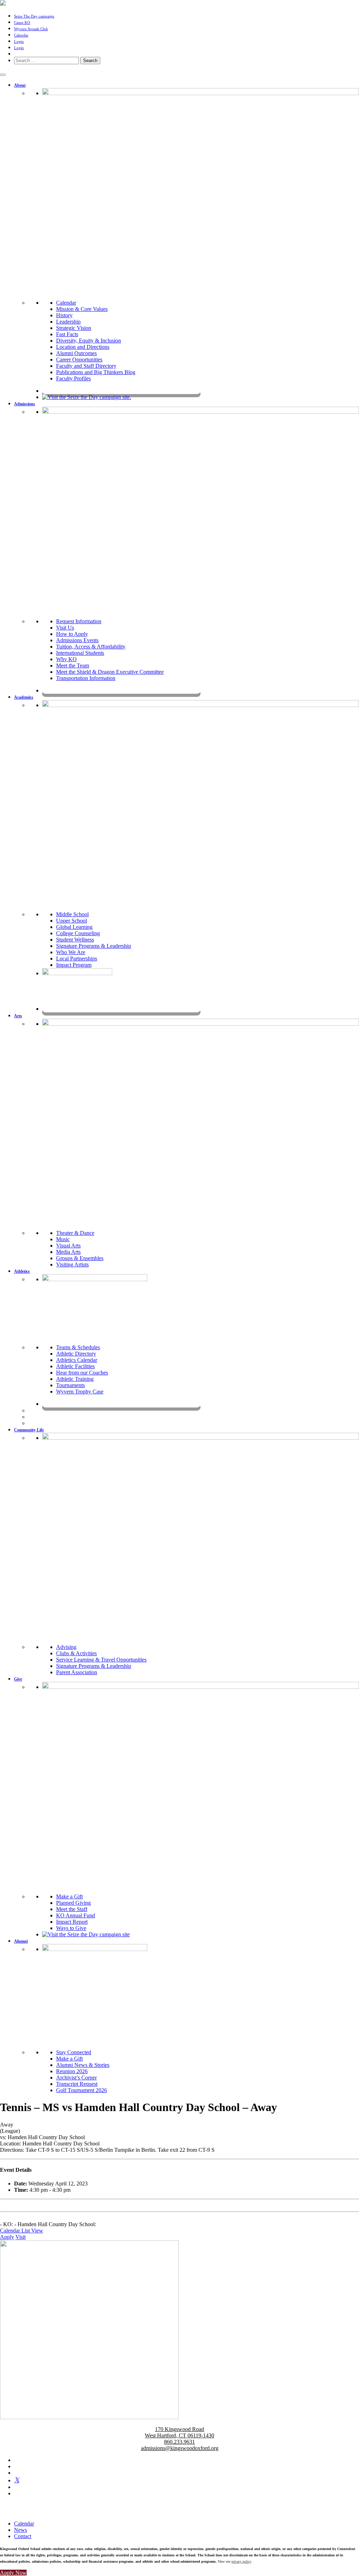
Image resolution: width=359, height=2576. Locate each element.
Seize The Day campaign (34, 16)
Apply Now (13, 2573)
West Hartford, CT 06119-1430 (179, 2435)
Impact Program (74, 965)
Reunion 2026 (72, 2071)
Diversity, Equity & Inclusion (89, 341)
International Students (80, 653)
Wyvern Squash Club (31, 29)
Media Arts (68, 1252)
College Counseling (78, 933)
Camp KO (22, 22)
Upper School (72, 921)
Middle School (72, 914)
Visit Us (65, 628)
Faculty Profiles (73, 378)
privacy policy (241, 2561)
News (21, 2530)
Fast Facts (67, 334)
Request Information (79, 621)
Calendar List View (22, 2231)
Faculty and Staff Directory (86, 366)
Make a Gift (69, 1896)
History (64, 315)
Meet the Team (73, 665)
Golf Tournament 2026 (82, 2090)
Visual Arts (68, 1246)
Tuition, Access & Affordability (91, 647)
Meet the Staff (72, 1909)
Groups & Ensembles (80, 1258)
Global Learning (74, 927)
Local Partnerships (77, 958)
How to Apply (72, 634)
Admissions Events (77, 640)
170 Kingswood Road (179, 2429)
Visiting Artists (72, 1264)
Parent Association (77, 1672)
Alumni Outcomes (76, 353)
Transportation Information (86, 678)
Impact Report (72, 1922)
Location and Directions (83, 347)
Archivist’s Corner (76, 2078)
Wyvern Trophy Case (80, 1392)
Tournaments (70, 1385)
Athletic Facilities (75, 1366)
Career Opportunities (79, 360)
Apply (7, 2237)
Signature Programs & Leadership (94, 946)
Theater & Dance (75, 1233)
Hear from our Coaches (82, 1373)
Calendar (21, 35)
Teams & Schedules (78, 1347)
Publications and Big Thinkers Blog (96, 372)
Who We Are (71, 952)
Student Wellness (75, 940)
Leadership (68, 322)
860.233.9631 (179, 2442)
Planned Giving (73, 1903)
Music (63, 1239)
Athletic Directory (76, 1354)
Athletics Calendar (77, 1360)
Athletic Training (75, 1379)
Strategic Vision (74, 328)
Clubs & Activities (76, 1653)
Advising (66, 1647)
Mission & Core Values (82, 309)
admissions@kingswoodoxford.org (180, 2448)
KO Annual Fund (76, 1915)
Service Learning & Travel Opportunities (101, 1660)
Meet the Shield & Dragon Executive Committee (110, 672)
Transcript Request (77, 2084)
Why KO (66, 659)
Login (19, 41)
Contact (23, 2536)
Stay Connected (74, 2052)
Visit (21, 2237)
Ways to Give (71, 1928)
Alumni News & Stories (83, 2065)
